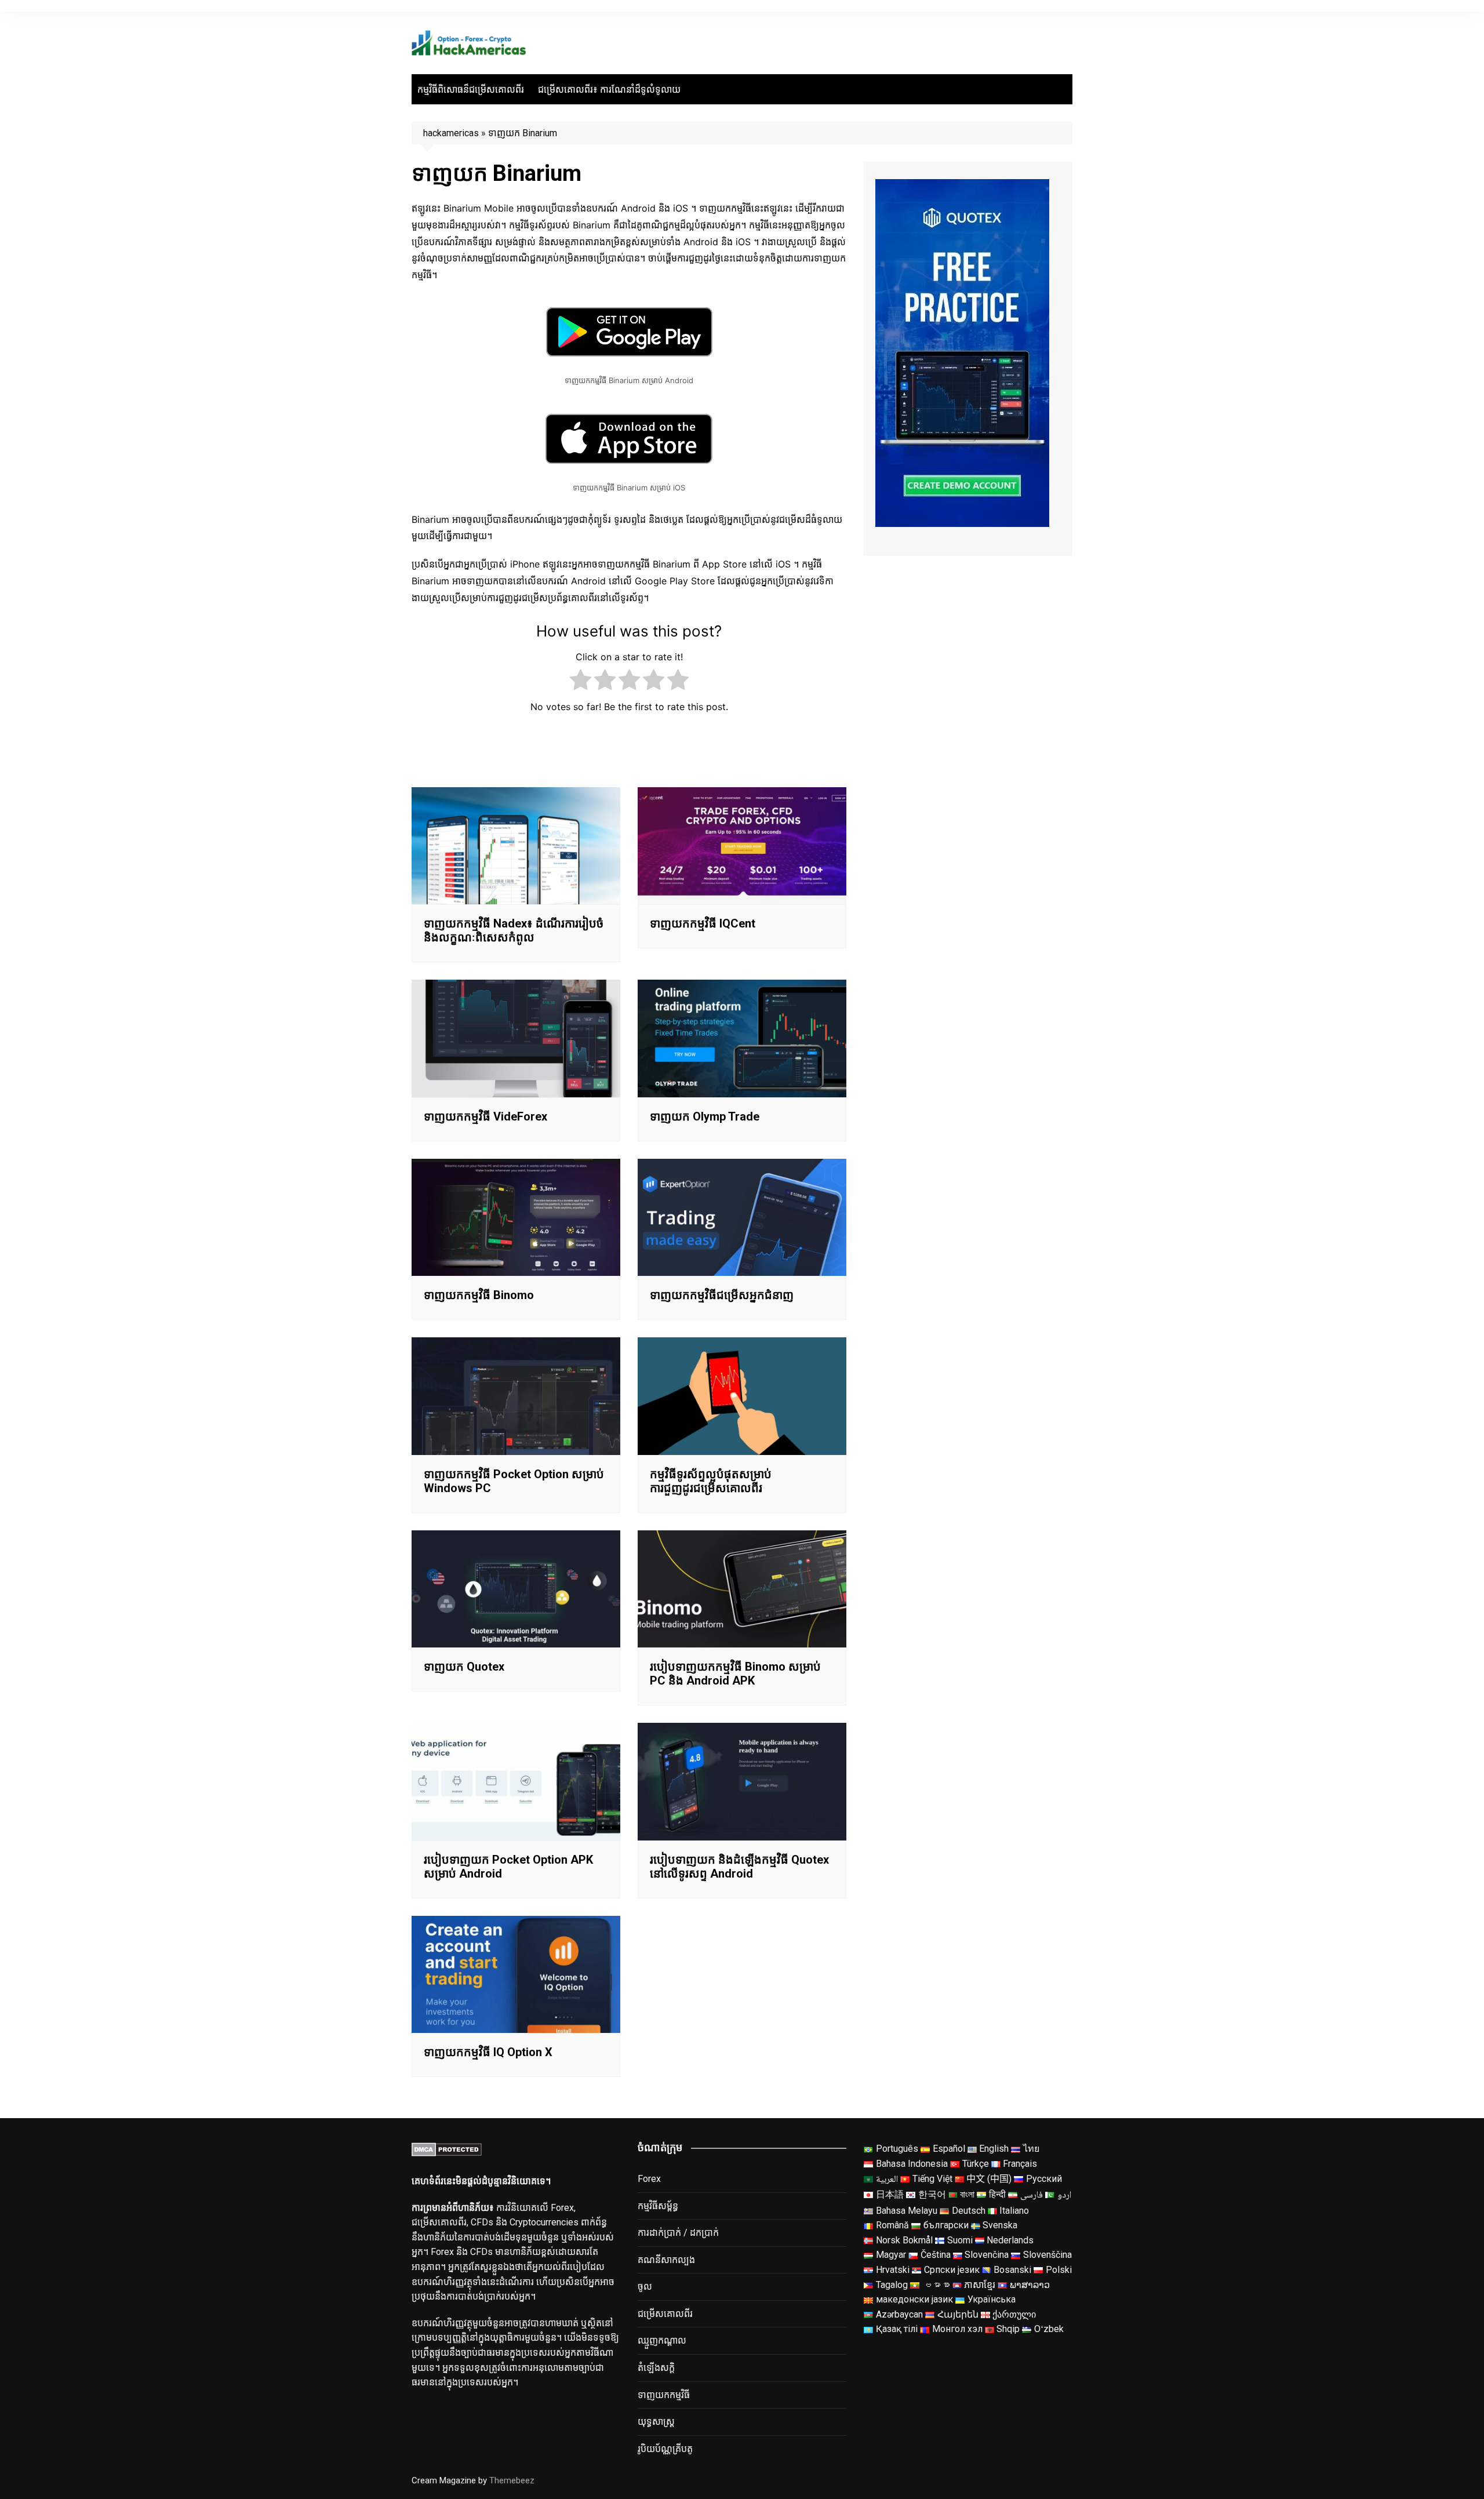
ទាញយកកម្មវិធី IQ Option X (488, 2052)
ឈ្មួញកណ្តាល (662, 2340)
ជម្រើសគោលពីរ (665, 2314)
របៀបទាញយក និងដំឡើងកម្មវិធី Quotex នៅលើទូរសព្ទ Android (739, 1867)
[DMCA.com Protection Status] (447, 2149)
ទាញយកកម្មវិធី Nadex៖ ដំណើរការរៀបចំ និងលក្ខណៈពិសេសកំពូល (514, 930)
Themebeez (512, 2480)
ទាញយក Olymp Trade (705, 1116)
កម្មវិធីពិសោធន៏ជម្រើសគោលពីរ (471, 90)
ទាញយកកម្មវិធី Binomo (479, 1295)
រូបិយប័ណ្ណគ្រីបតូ (665, 2449)
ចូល (645, 2287)
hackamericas (451, 133)
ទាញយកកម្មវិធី (664, 2395)
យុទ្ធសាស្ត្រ (656, 2422)
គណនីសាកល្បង (666, 2260)
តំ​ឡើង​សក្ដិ (656, 2368)
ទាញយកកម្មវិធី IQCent (703, 923)
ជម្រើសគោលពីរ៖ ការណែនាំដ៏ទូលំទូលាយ (609, 90)
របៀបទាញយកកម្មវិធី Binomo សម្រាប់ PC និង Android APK (735, 1674)
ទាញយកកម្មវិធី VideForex (485, 1116)
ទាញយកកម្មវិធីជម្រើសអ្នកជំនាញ (722, 1295)
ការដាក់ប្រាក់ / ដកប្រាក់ (678, 2233)
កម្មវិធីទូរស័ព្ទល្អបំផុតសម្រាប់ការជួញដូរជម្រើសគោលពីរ (711, 1481)
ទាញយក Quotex (464, 1667)
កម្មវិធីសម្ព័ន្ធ (658, 2206)
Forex (649, 2179)
